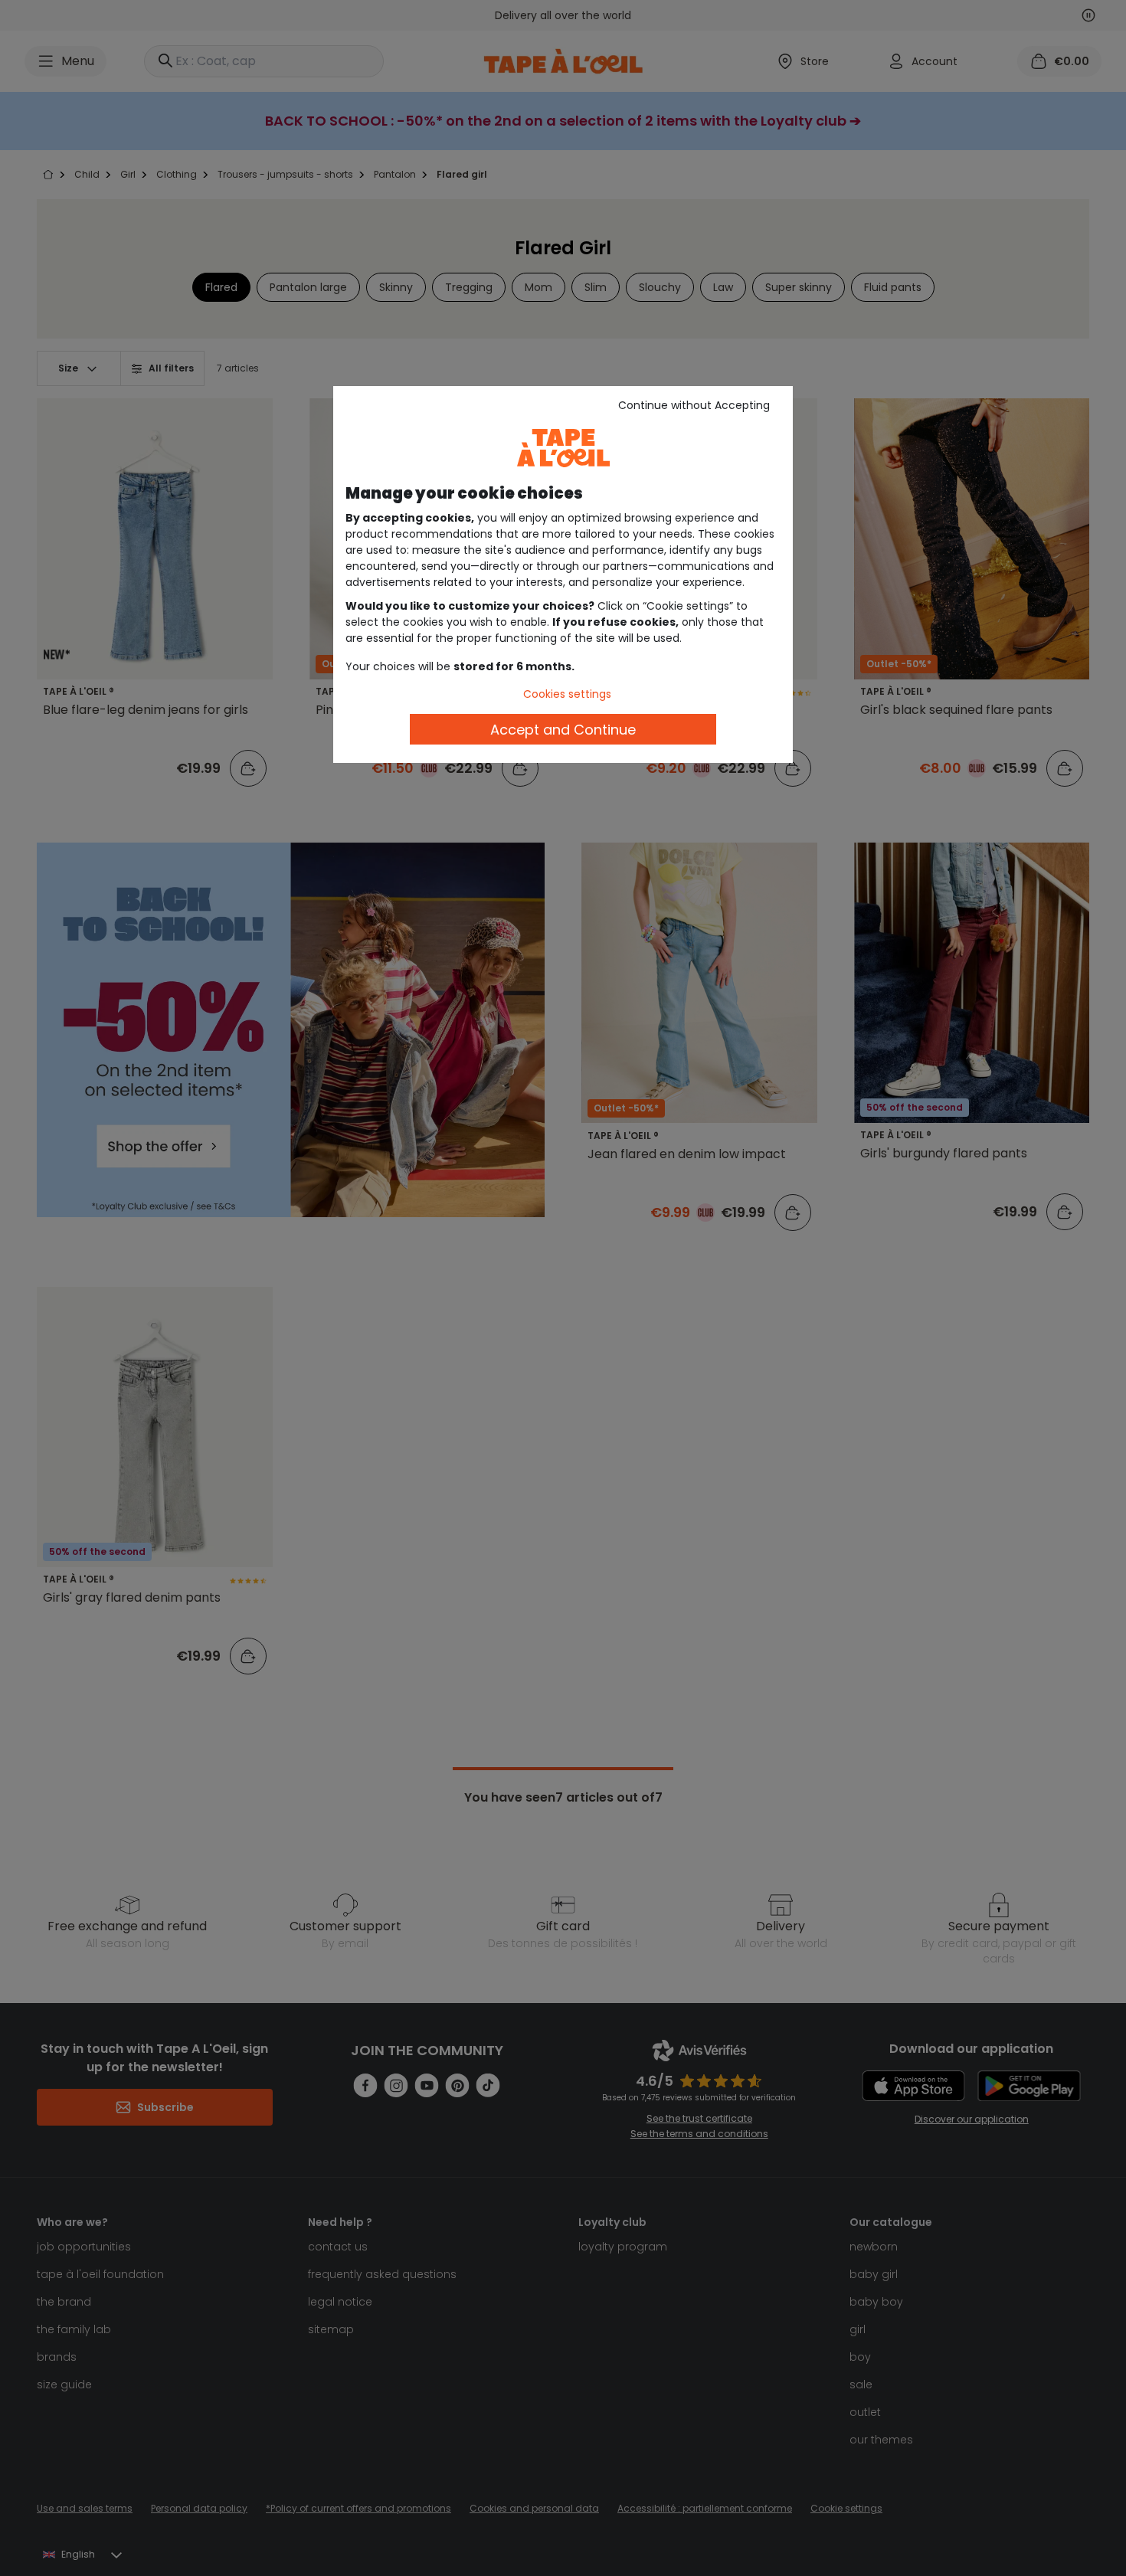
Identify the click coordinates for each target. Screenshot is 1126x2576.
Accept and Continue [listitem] (563, 730)
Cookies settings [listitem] (567, 694)
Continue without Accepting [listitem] (694, 405)
